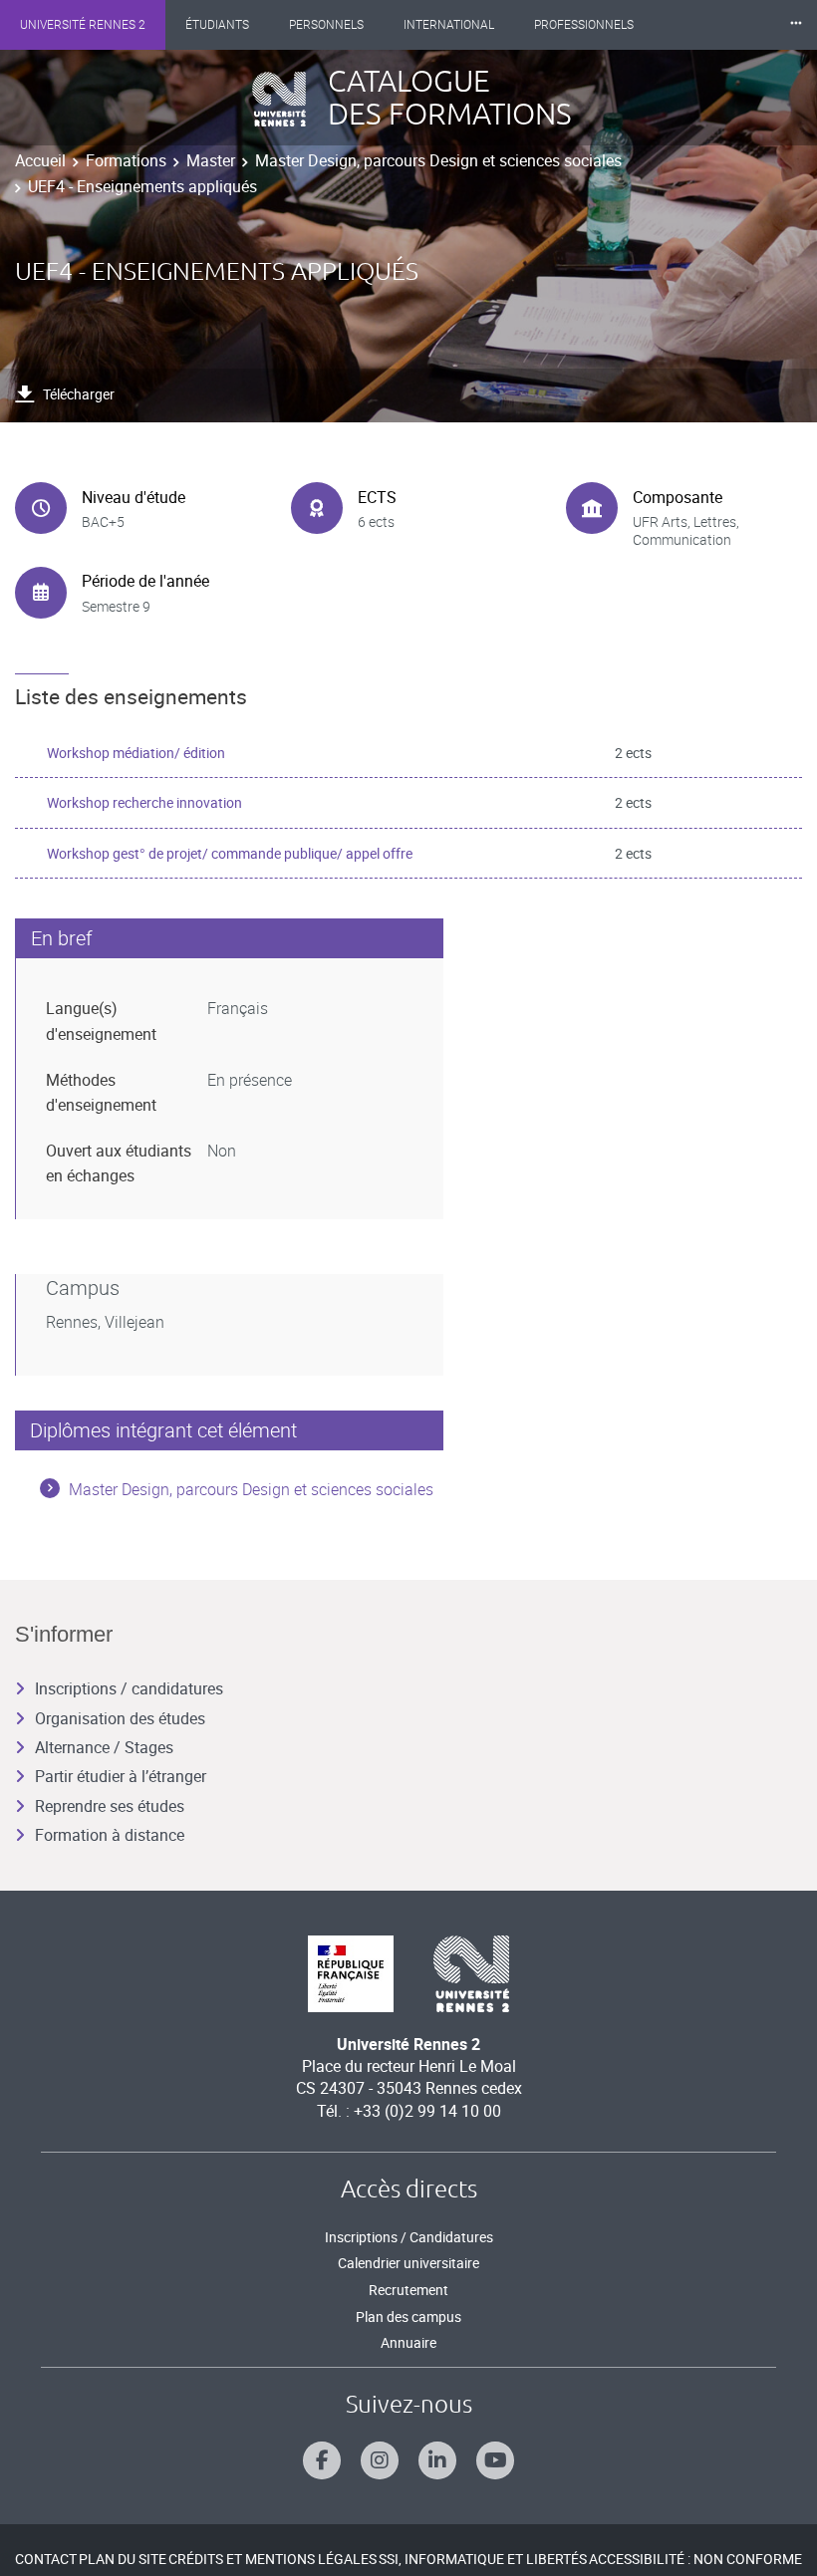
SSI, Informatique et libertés (483, 2559)
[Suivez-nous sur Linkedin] (437, 2460)
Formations (126, 160)
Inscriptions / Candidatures (409, 2237)
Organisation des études (120, 1718)
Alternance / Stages (104, 1747)
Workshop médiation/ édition (136, 753)
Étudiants (217, 25)
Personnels (326, 25)
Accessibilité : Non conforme (695, 2559)
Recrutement (408, 2290)
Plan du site (123, 2559)
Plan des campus (408, 2317)
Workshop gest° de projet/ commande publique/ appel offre (230, 853)
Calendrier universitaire (408, 2263)
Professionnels (584, 25)
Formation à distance (110, 1835)
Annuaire (408, 2342)
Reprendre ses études (110, 1806)
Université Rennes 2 (83, 25)
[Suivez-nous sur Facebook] (322, 2460)
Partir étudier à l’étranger (121, 1776)
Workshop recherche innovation (144, 802)
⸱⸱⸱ (796, 24)
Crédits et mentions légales (272, 2559)
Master (211, 160)
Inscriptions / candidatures (129, 1688)
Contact (46, 2559)
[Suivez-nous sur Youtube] (495, 2460)
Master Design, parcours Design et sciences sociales (438, 160)
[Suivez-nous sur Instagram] (380, 2460)
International (449, 25)
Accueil (40, 160)
